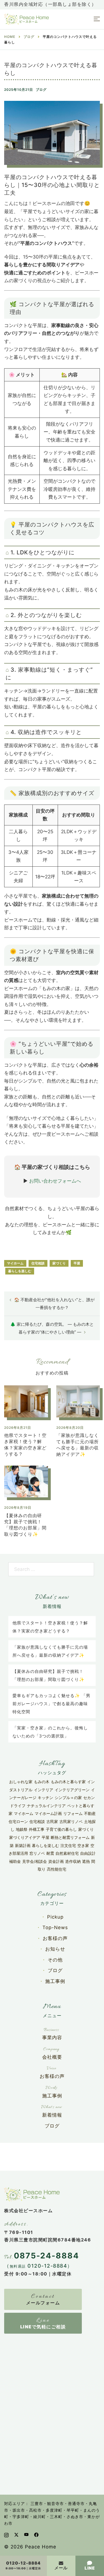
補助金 (15, 1861)
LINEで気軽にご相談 (43, 2327)
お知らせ (55, 1949)
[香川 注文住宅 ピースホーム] (26, 19)
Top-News (55, 1927)
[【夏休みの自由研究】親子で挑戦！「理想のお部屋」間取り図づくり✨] (26, 1483)
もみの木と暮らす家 (68, 1782)
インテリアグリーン (72, 1790)
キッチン (45, 1798)
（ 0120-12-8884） (38, 2266)
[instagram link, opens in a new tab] (6, 2534)
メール (61, 2568)
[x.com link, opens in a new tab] (16, 2534)
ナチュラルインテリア (46, 1806)
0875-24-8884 (46, 2256)
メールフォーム (43, 2303)
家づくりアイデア (25, 1837)
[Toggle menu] (97, 19)
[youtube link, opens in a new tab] (26, 2534)
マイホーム (15, 1263)
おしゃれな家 (21, 1782)
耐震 (50, 1853)
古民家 (52, 1821)
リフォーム (73, 1813)
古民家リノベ (71, 1821)
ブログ (41, 90)
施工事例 (55, 1981)
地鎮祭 (22, 1829)
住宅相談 (38, 1263)
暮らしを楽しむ (20, 1271)
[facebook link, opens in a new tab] (36, 2534)
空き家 (83, 1845)
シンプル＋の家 (68, 1798)
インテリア (44, 1790)
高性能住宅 (57, 1869)
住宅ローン (18, 1821)
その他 (55, 1960)
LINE (90, 2568)
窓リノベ (37, 1853)
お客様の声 (55, 1938)
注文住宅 (68, 1845)
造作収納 (73, 1861)
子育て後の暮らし (61, 1829)
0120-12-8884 (23, 2563)
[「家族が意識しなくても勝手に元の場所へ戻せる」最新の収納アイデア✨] (78, 1403)
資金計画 (56, 1861)
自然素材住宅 (67, 1853)
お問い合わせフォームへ (55, 1181)
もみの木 (42, 1782)
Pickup (55, 1917)
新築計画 (23, 1845)
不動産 (90, 1813)
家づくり (59, 1263)
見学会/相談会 (35, 1861)
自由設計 (88, 1853)
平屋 (77, 1263)
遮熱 (86, 1861)
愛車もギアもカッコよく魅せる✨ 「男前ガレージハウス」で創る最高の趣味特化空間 (51, 1703)
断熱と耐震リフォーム (70, 1837)
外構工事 (37, 1829)
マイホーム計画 (48, 1813)
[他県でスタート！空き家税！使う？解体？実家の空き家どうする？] (26, 1403)
